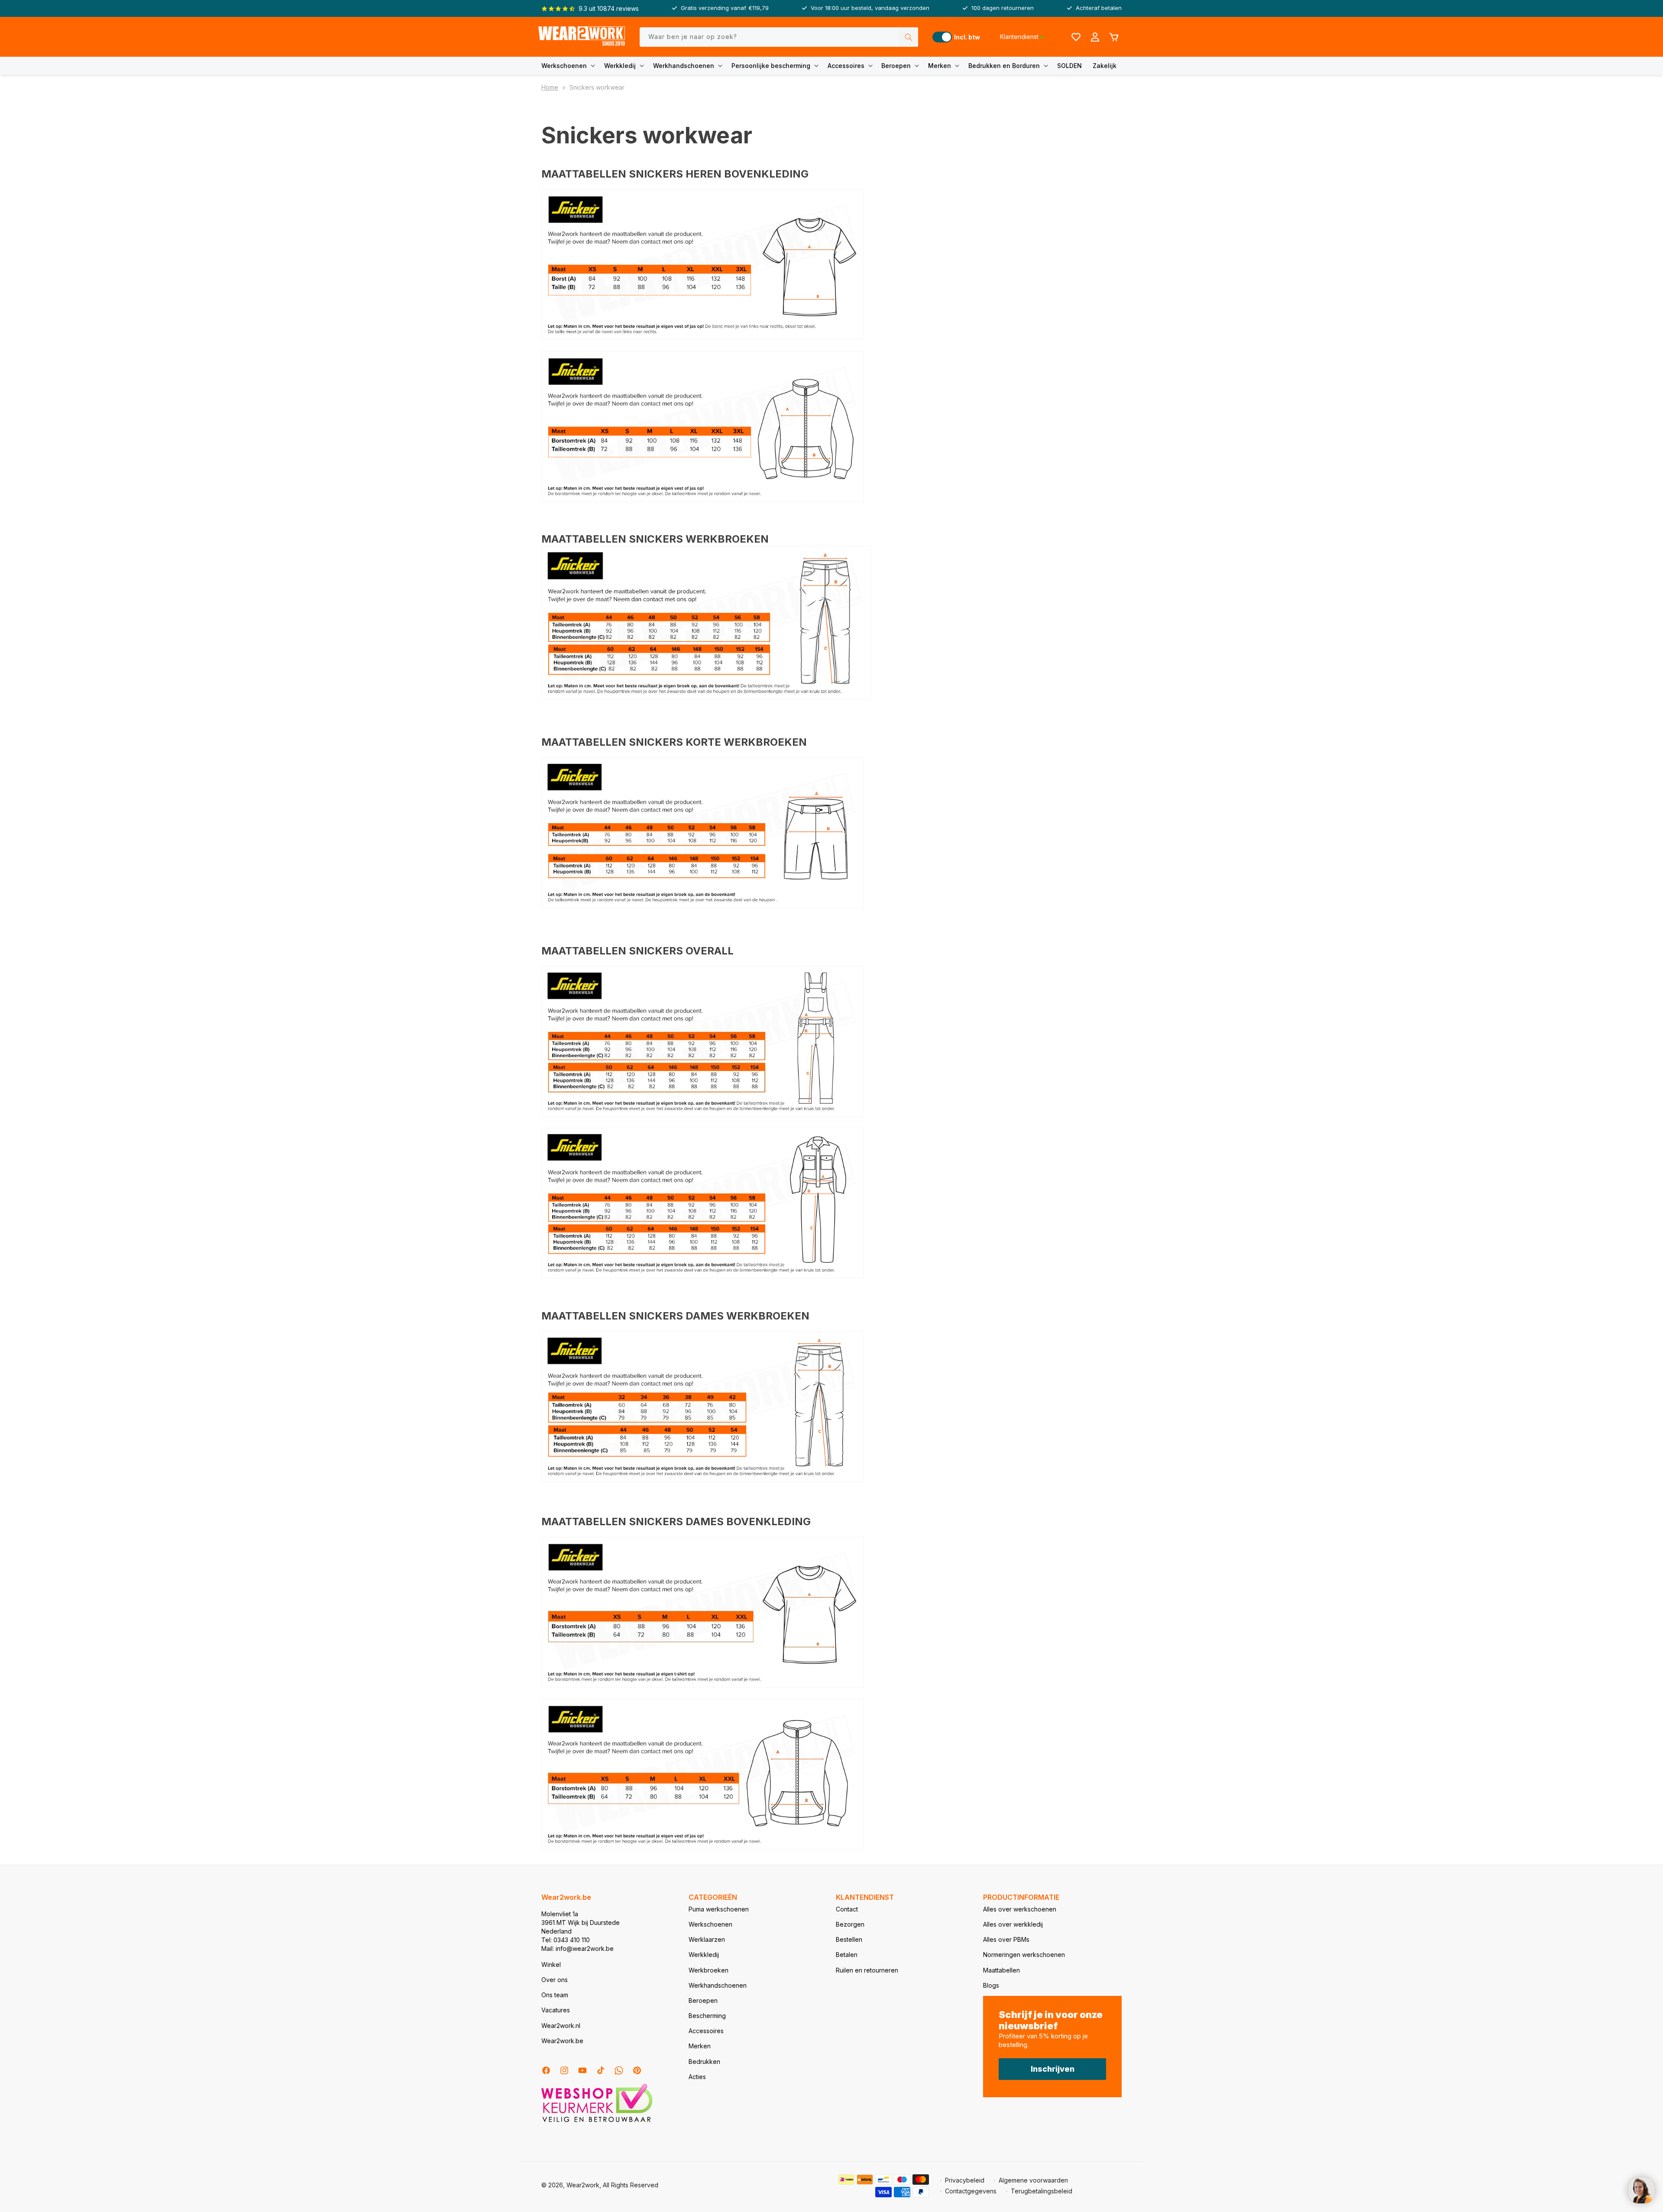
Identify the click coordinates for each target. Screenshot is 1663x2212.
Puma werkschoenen (719, 1909)
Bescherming (707, 2016)
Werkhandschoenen (684, 66)
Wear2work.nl (561, 2026)
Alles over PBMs (1006, 1939)
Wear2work (583, 2185)
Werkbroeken (709, 1970)
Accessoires (846, 66)
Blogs (991, 1985)
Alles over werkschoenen (1020, 1909)
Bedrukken (704, 2062)
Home (550, 87)
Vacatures (556, 2010)
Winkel (551, 1965)
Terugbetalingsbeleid (1042, 2191)
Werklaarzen (707, 1939)
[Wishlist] (1076, 37)
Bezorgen (850, 1924)
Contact (847, 1909)
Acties (697, 2077)
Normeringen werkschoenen (1024, 1955)
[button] (570, 66)
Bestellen (849, 1939)
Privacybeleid (965, 2180)
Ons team (555, 1995)
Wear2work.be (562, 2041)
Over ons (555, 1980)
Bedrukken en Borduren (1004, 66)
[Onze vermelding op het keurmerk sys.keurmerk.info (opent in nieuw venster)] (597, 2121)
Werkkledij (620, 66)
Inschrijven (1053, 2069)
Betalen (847, 1955)
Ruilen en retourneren (867, 1970)
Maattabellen (1001, 1970)
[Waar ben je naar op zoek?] (909, 37)
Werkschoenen (564, 66)
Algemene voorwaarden (1033, 2180)
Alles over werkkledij (1013, 1924)
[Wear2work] (582, 37)
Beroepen (896, 66)
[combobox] (779, 37)
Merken (940, 66)
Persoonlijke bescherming (771, 66)
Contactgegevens (971, 2191)
